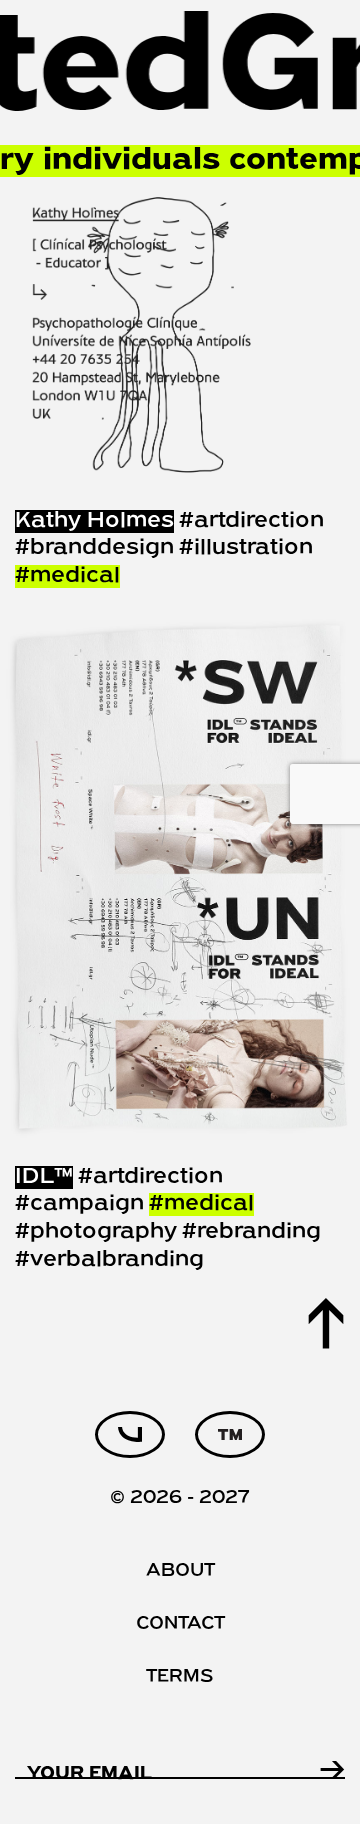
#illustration (246, 548)
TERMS (180, 1677)
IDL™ (44, 1177)
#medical (67, 576)
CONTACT (180, 1624)
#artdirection (251, 521)
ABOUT (180, 1571)
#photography (96, 1232)
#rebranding (251, 1232)
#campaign (79, 1204)
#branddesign (94, 548)
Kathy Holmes (94, 521)
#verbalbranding (109, 1260)
